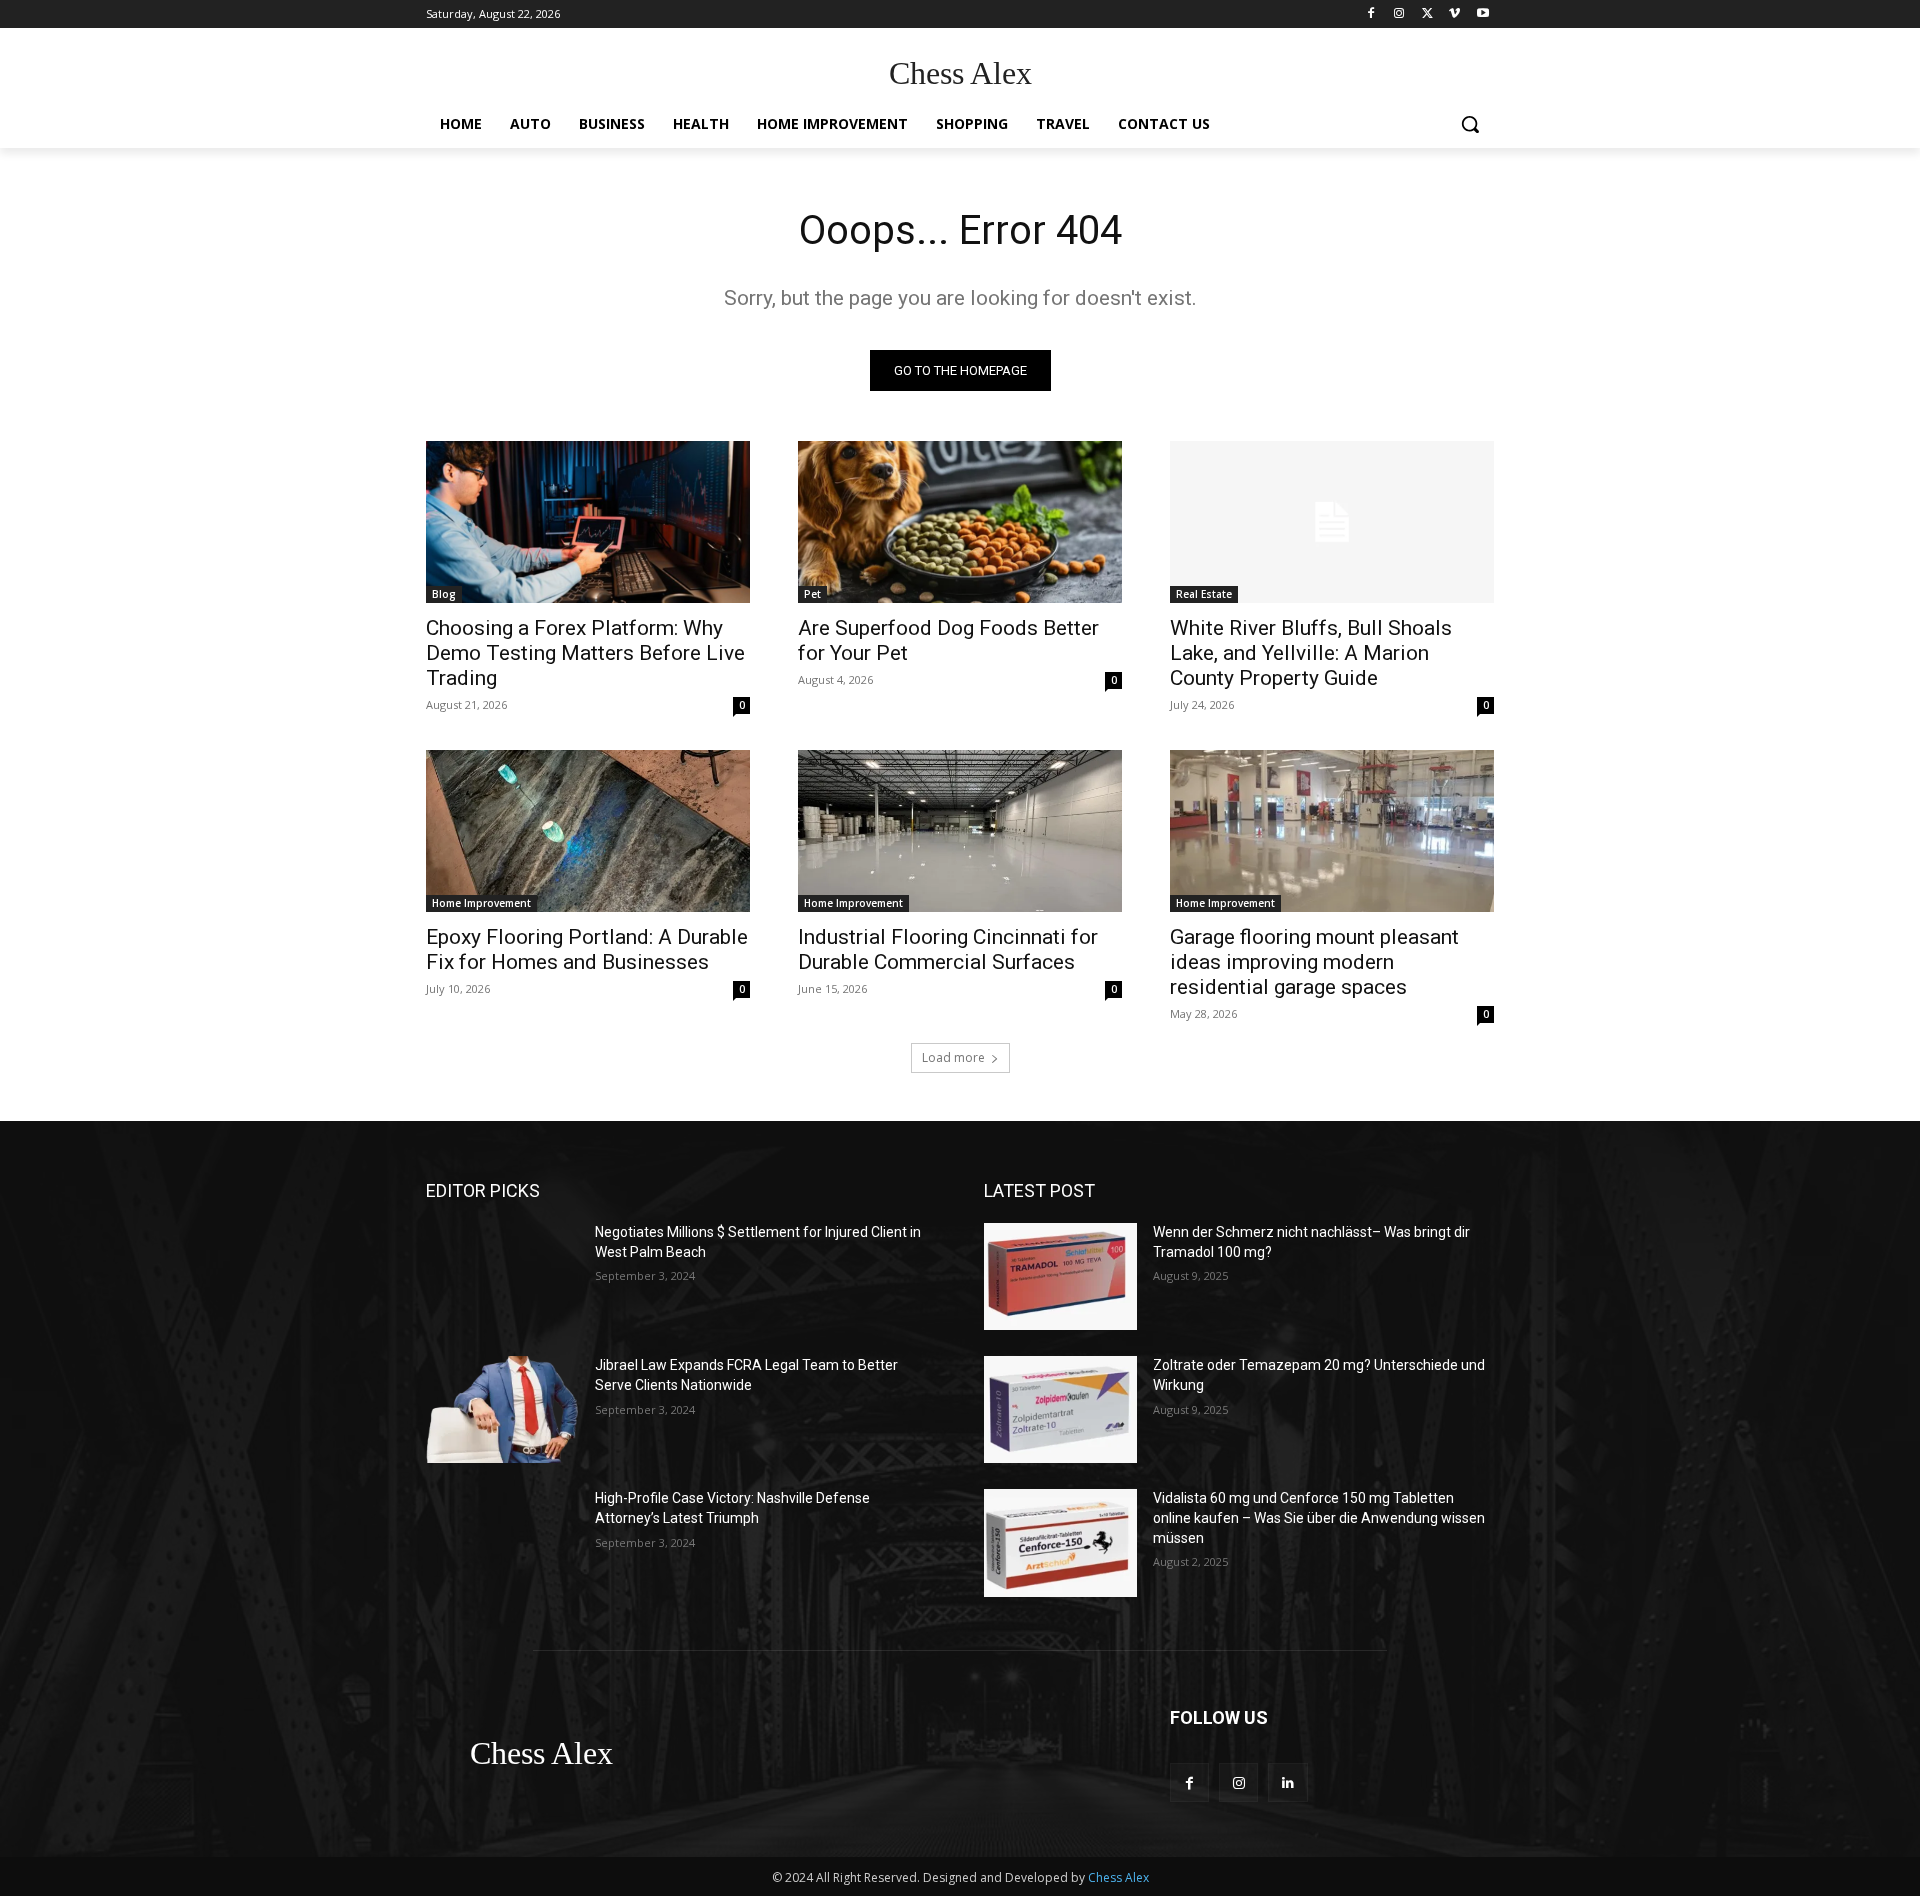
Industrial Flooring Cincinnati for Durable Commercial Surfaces (948, 949)
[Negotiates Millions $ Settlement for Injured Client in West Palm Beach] (502, 1276)
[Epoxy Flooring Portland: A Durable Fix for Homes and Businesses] (588, 831)
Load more (953, 1057)
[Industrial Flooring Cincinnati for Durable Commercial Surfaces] (960, 831)
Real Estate (1204, 594)
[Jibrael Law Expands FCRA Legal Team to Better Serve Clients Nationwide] (502, 1409)
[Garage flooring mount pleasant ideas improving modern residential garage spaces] (1332, 831)
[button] (1470, 124)
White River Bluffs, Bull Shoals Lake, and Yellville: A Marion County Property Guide (1311, 653)
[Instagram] (1399, 14)
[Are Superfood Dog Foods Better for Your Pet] (960, 522)
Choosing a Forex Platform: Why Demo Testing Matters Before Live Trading (585, 653)
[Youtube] (1482, 14)
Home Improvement (481, 903)
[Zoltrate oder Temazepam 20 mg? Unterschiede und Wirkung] (1060, 1409)
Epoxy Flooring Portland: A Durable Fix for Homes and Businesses (587, 949)
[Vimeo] (1454, 14)
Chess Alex (1118, 1877)
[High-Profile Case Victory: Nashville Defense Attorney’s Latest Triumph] (502, 1542)
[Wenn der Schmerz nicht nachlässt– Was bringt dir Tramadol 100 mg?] (1060, 1276)
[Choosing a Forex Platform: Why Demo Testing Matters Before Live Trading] (588, 522)
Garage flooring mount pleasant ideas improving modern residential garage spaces (1314, 962)
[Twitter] (1427, 14)
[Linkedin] (1287, 1782)
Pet (812, 594)
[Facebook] (1371, 14)
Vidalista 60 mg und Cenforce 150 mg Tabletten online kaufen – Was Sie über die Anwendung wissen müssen (1319, 1517)
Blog (444, 594)
